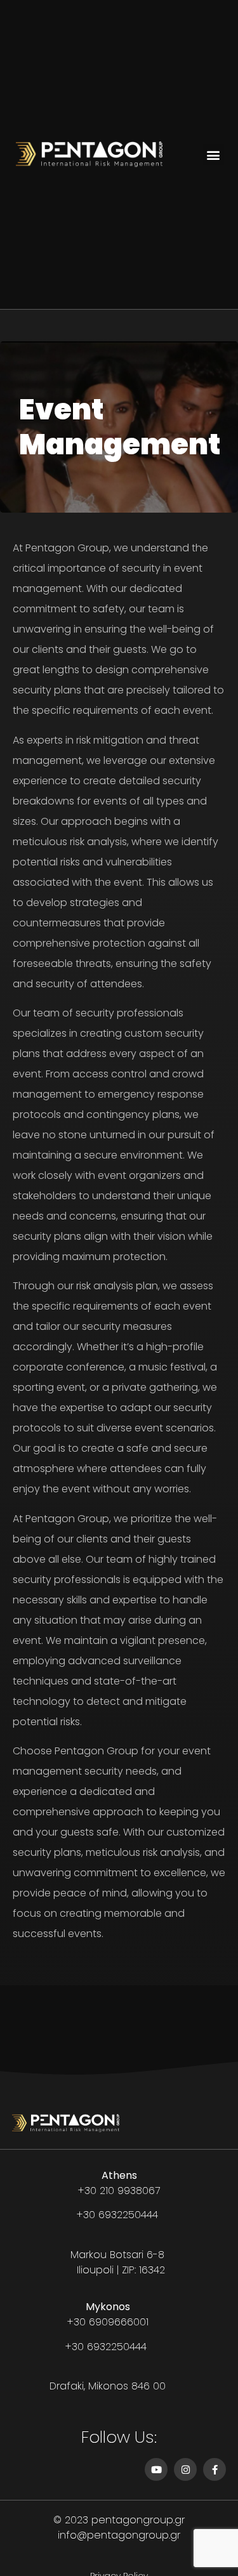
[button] (214, 154)
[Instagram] (185, 2469)
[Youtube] (156, 2469)
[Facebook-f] (215, 2469)
